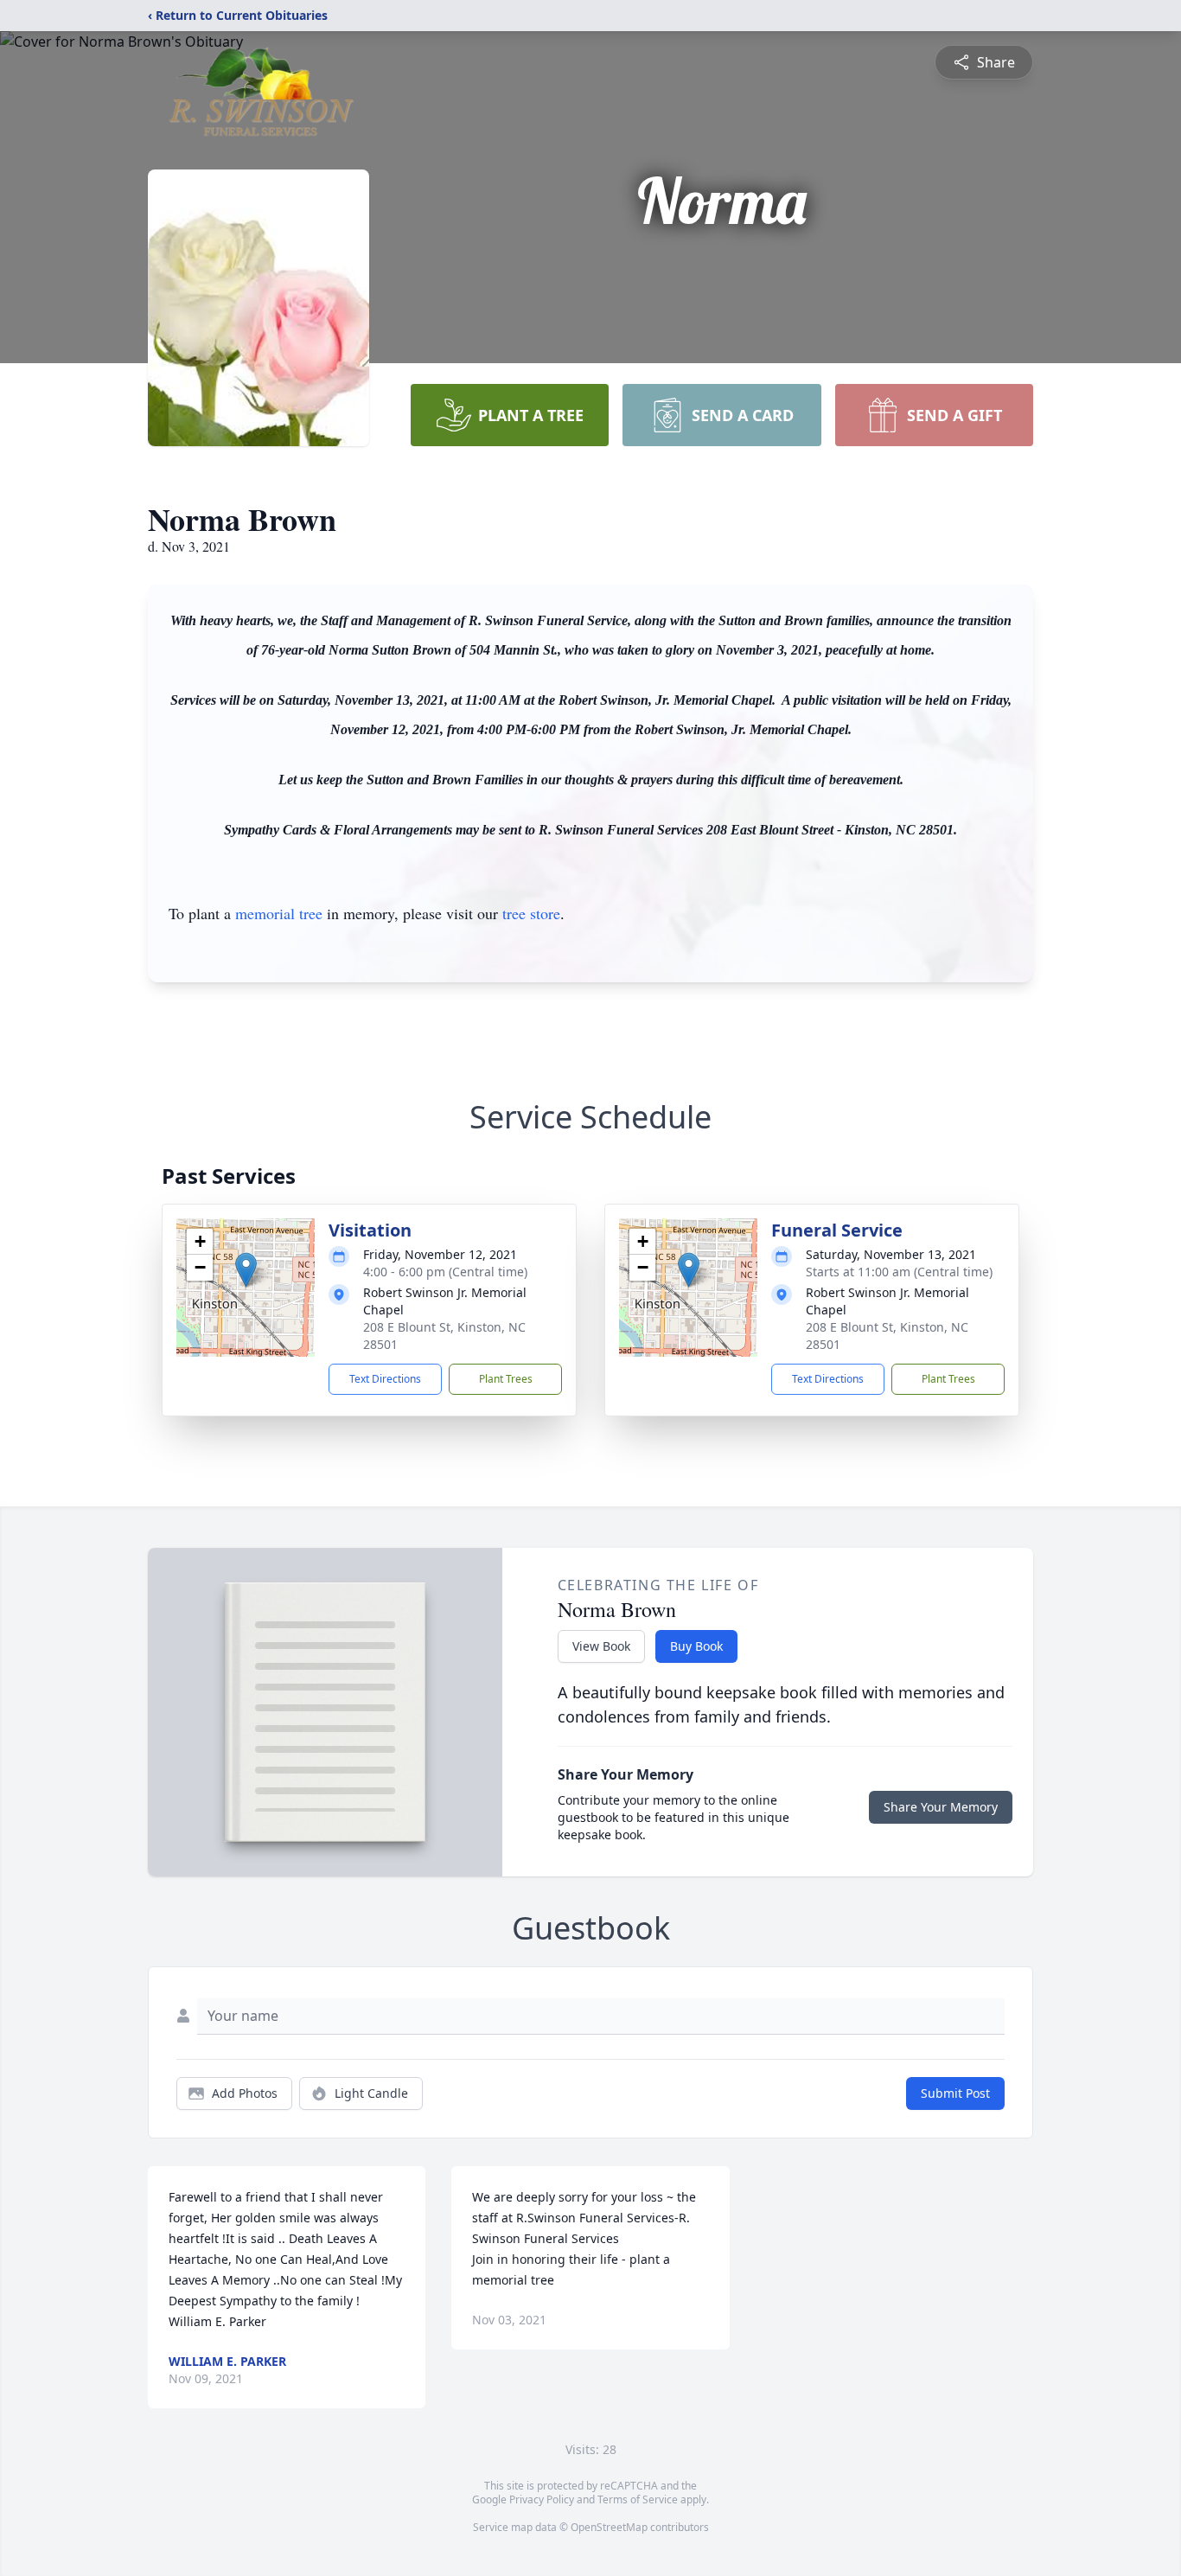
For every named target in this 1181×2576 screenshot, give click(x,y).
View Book (601, 1646)
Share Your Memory (941, 1807)
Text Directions (385, 1379)
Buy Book (696, 1646)
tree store (531, 913)
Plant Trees (506, 1379)
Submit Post (955, 2093)
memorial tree (279, 913)
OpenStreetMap (609, 2527)
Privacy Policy (542, 2499)
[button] (246, 1270)
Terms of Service (638, 2499)
